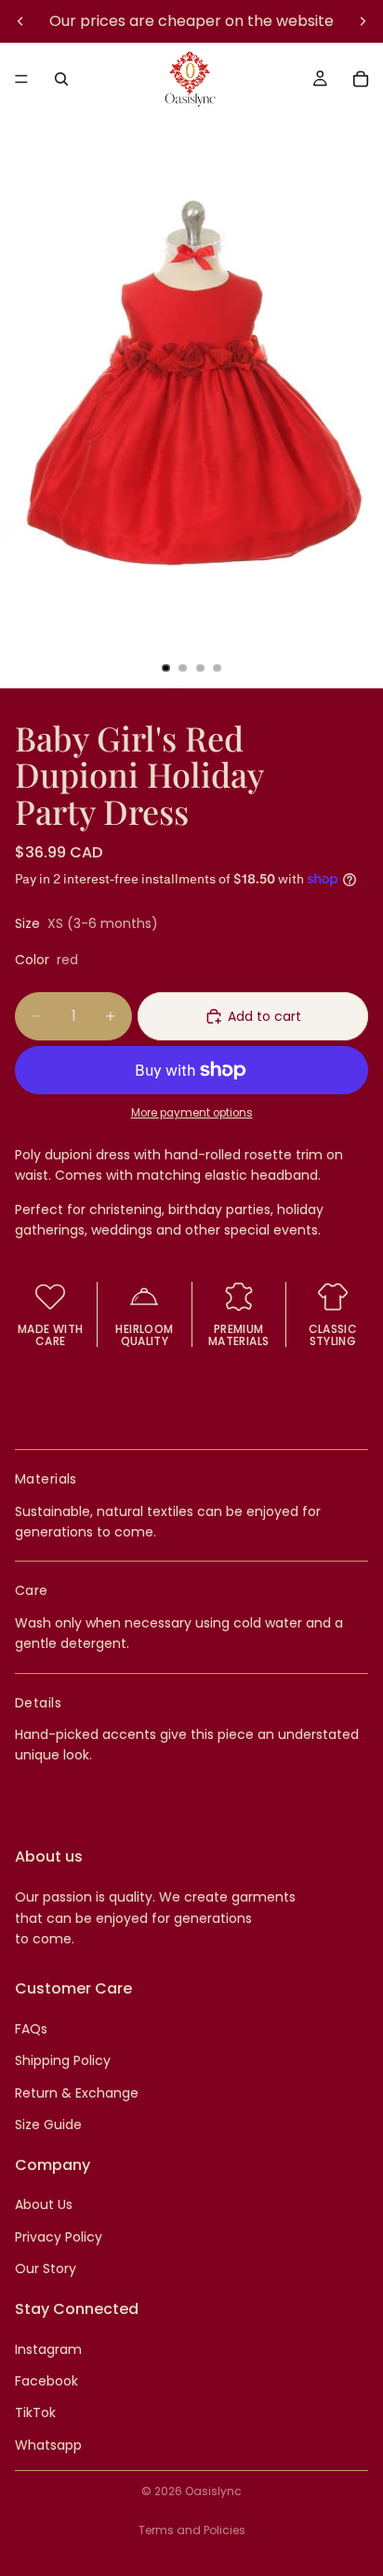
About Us (44, 2204)
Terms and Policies (192, 2530)
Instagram (48, 2348)
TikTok (35, 2413)
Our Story (46, 2269)
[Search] (61, 79)
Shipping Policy (63, 2060)
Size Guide (48, 2125)
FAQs (31, 2029)
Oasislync (213, 2491)
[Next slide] (363, 21)
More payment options (192, 1113)
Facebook (46, 2381)
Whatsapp (48, 2445)
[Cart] (361, 79)
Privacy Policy (59, 2237)
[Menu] (21, 79)
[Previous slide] (20, 21)
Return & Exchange (77, 2093)
